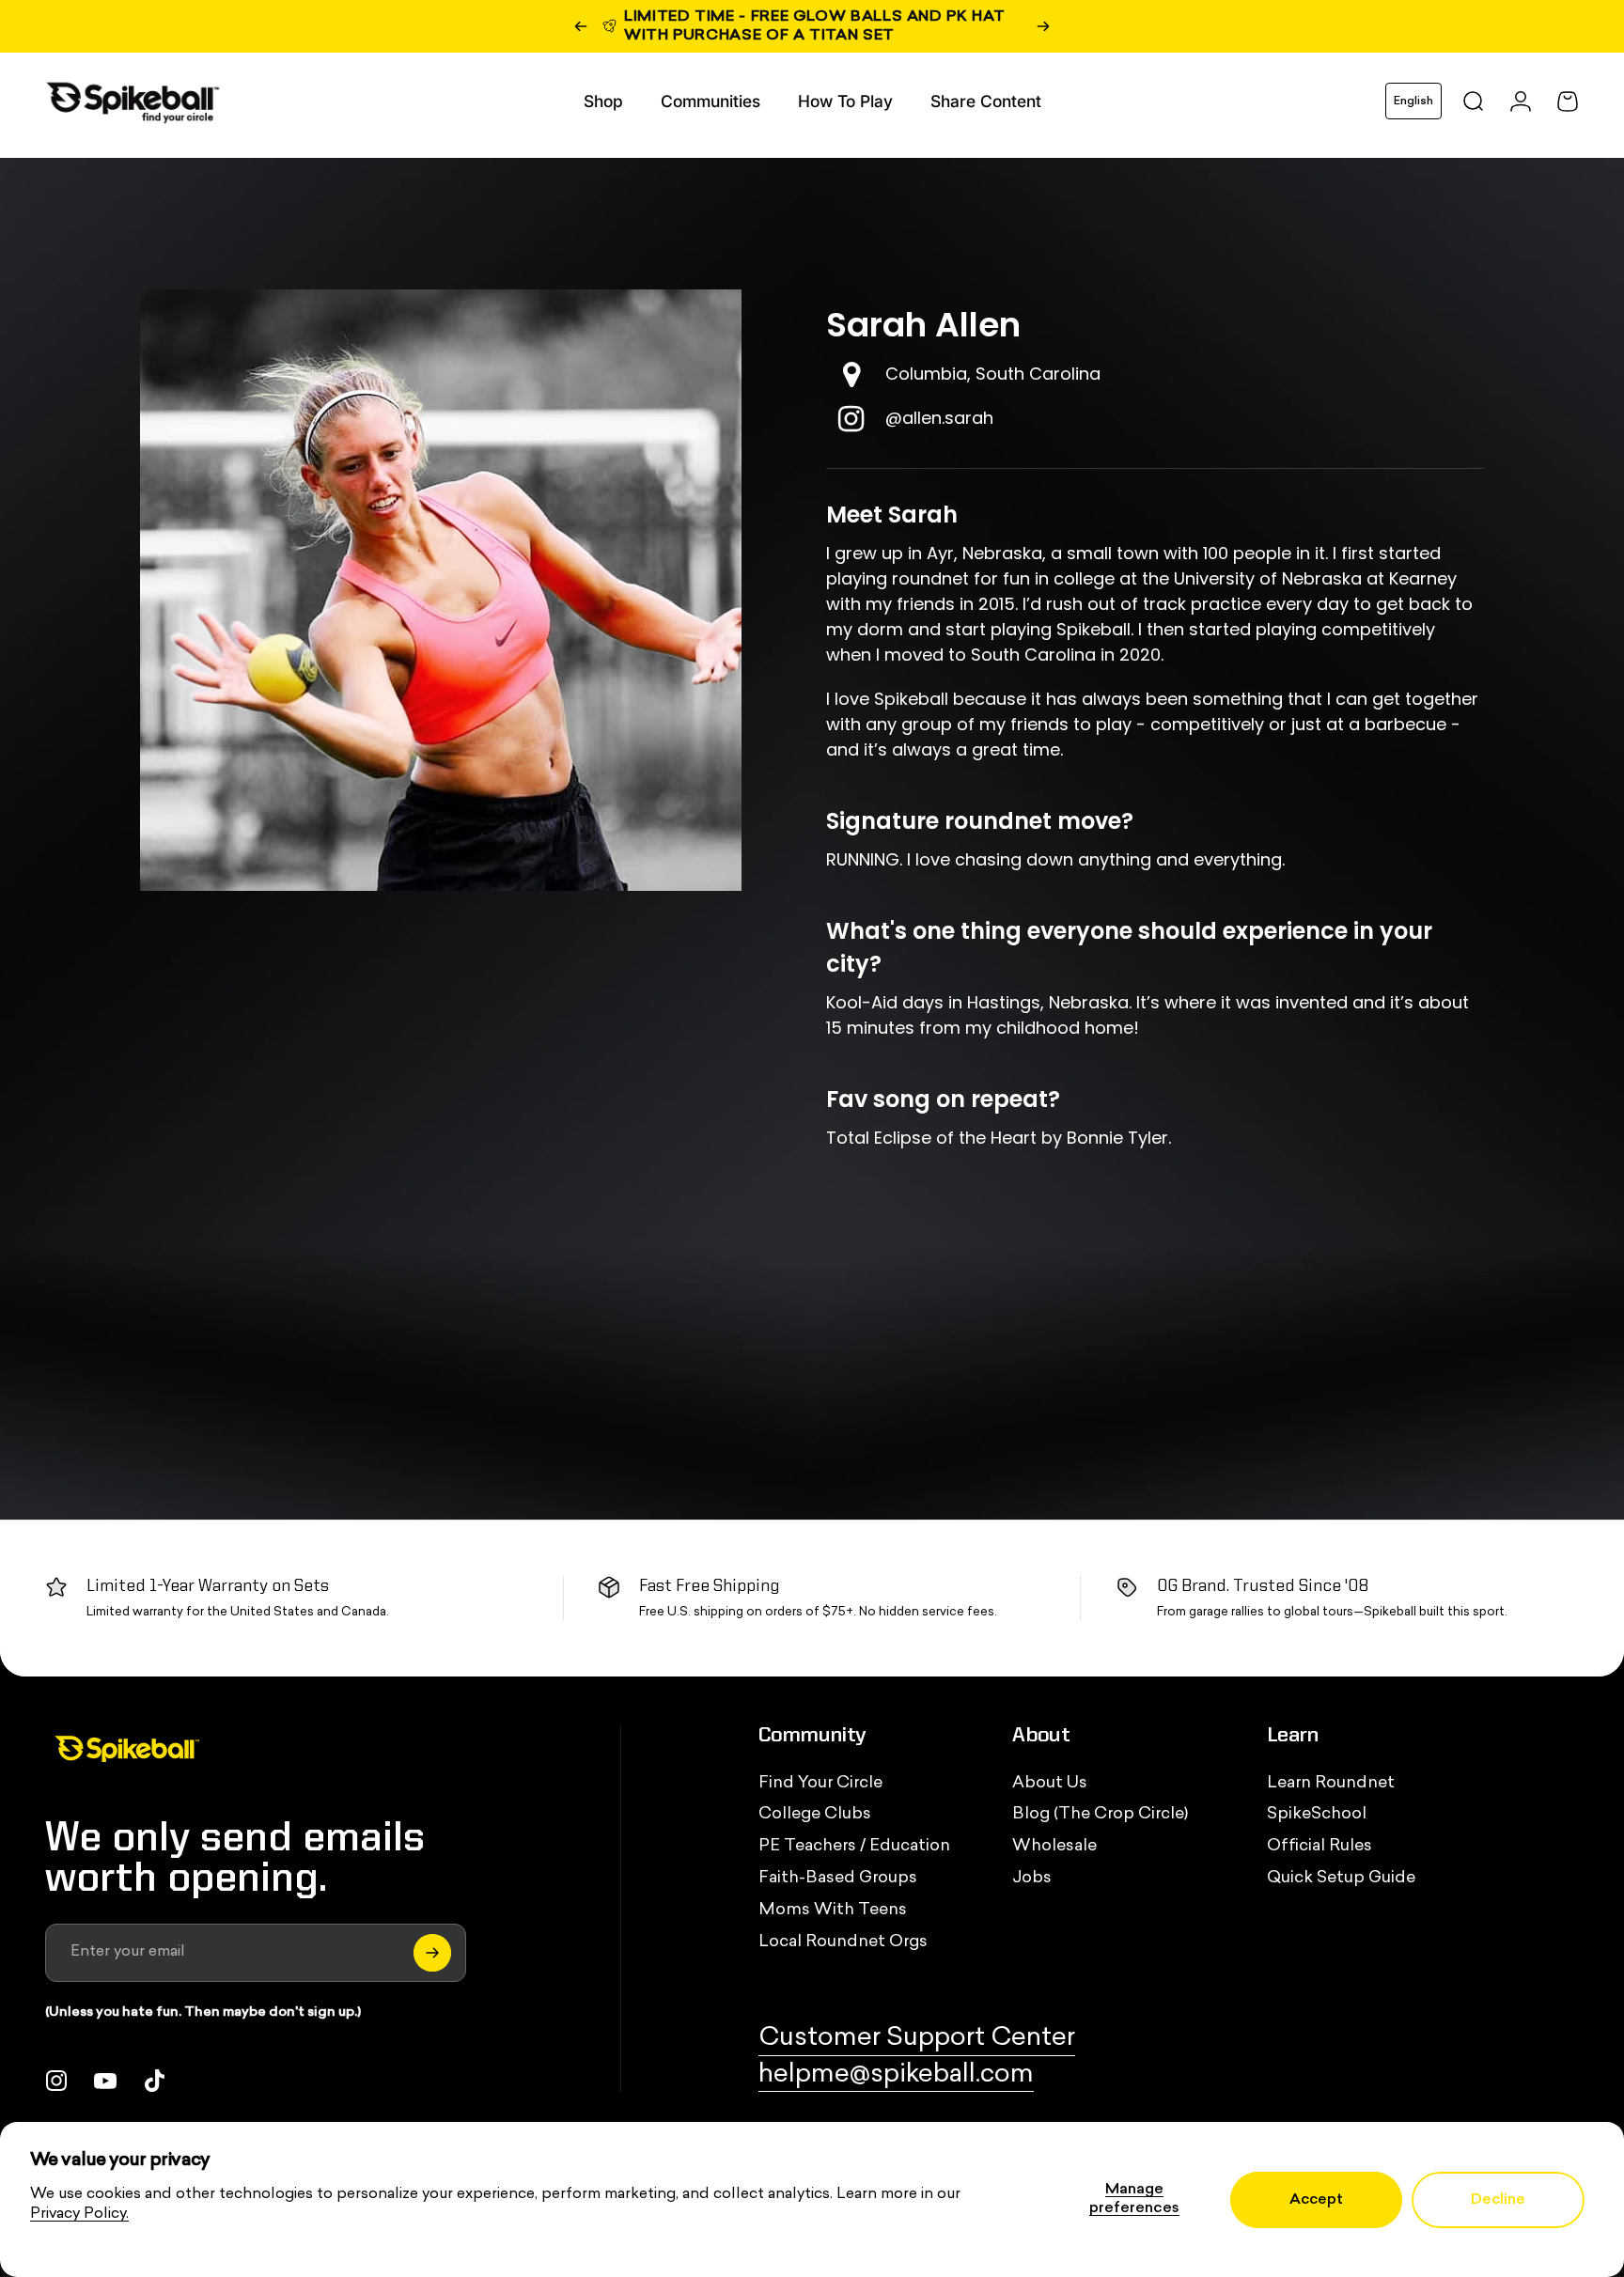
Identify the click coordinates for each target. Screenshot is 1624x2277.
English (1413, 101)
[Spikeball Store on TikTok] (154, 2081)
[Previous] (581, 26)
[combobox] (1413, 101)
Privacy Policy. (79, 2214)
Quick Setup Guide (1341, 1878)
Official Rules (1319, 1846)
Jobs (1032, 1878)
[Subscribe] (432, 1953)
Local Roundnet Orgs (843, 1942)
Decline (1498, 2200)
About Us (1050, 1783)
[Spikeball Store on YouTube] (105, 2081)
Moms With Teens (833, 1910)
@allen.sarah (939, 418)
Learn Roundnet (1331, 1783)
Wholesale (1054, 1846)
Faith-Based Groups (838, 1878)
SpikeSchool (1317, 1814)
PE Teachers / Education (854, 1846)
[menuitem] (603, 101)
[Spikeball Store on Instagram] (56, 2081)
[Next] (1043, 26)
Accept (1316, 2200)
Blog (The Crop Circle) (1100, 1814)
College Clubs (815, 1814)
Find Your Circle (820, 1783)
